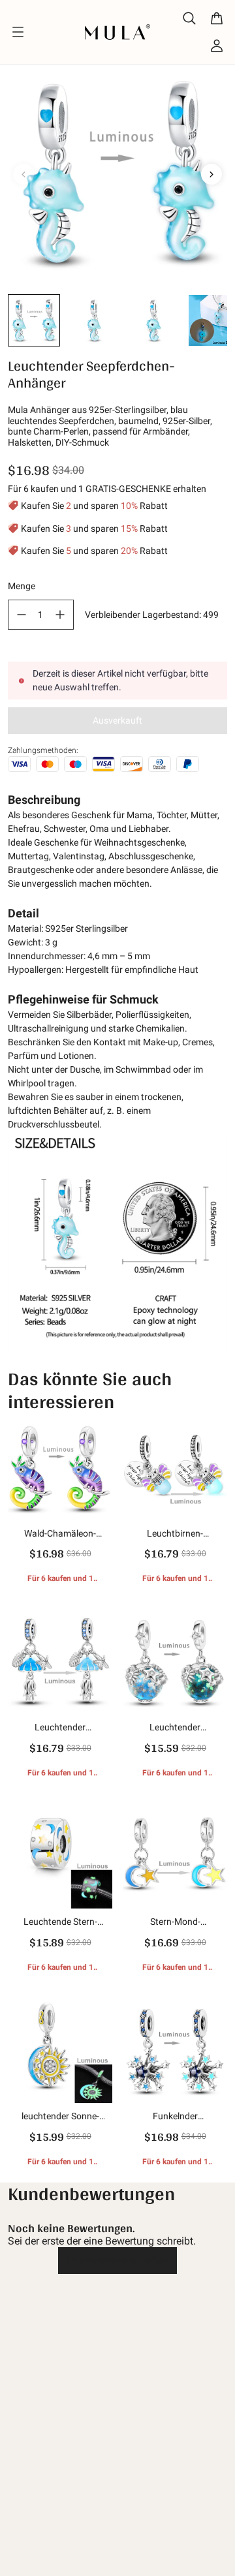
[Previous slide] (23, 174)
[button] (34, 320)
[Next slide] (211, 174)
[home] (117, 32)
